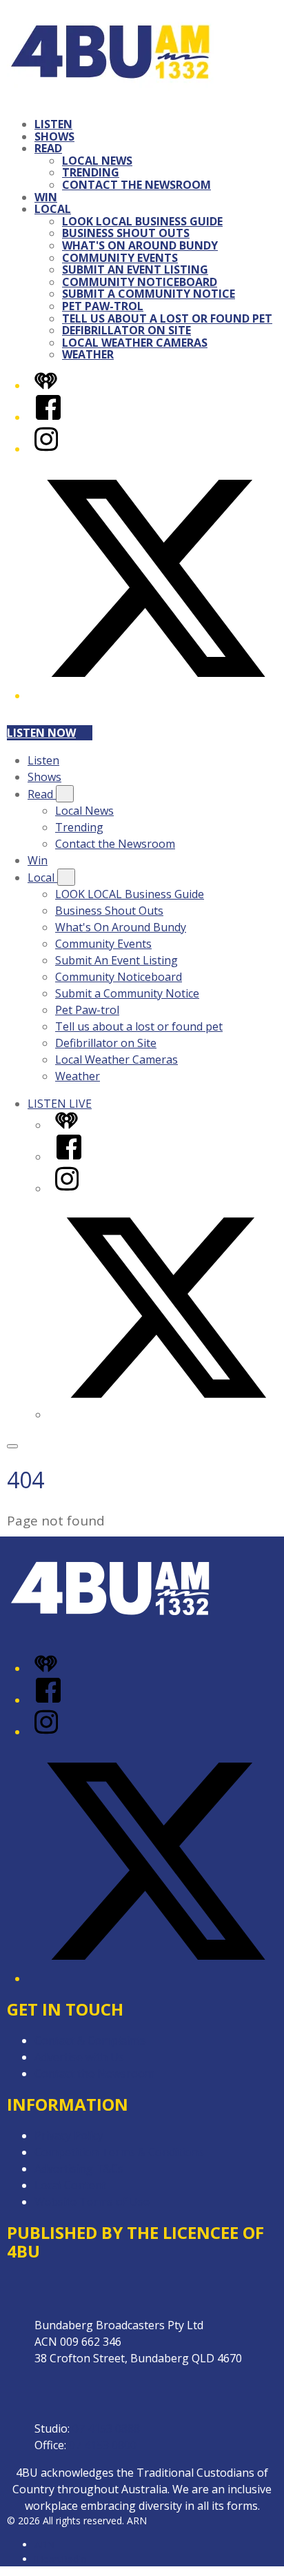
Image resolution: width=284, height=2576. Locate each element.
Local (53, 209)
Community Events (120, 258)
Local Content (70, 2185)
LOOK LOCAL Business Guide (142, 221)
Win (46, 197)
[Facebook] (48, 417)
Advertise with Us (79, 2057)
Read (48, 148)
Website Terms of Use (92, 2202)
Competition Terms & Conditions (119, 2152)
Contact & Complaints (90, 2040)
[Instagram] (46, 449)
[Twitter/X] (156, 696)
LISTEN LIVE (60, 1104)
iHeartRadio (61, 2559)
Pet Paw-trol (103, 306)
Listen (53, 124)
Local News (97, 161)
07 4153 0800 (103, 2445)
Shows (54, 136)
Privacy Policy (69, 2136)
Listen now (41, 733)
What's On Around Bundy (140, 245)
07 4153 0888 (106, 2428)
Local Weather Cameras (135, 343)
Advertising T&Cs (79, 2169)
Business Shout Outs (126, 233)
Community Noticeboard (140, 282)
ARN (44, 2545)
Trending (91, 172)
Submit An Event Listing (135, 270)
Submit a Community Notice (149, 294)
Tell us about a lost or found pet (167, 318)
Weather (88, 354)
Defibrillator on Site (126, 330)
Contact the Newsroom (136, 185)
